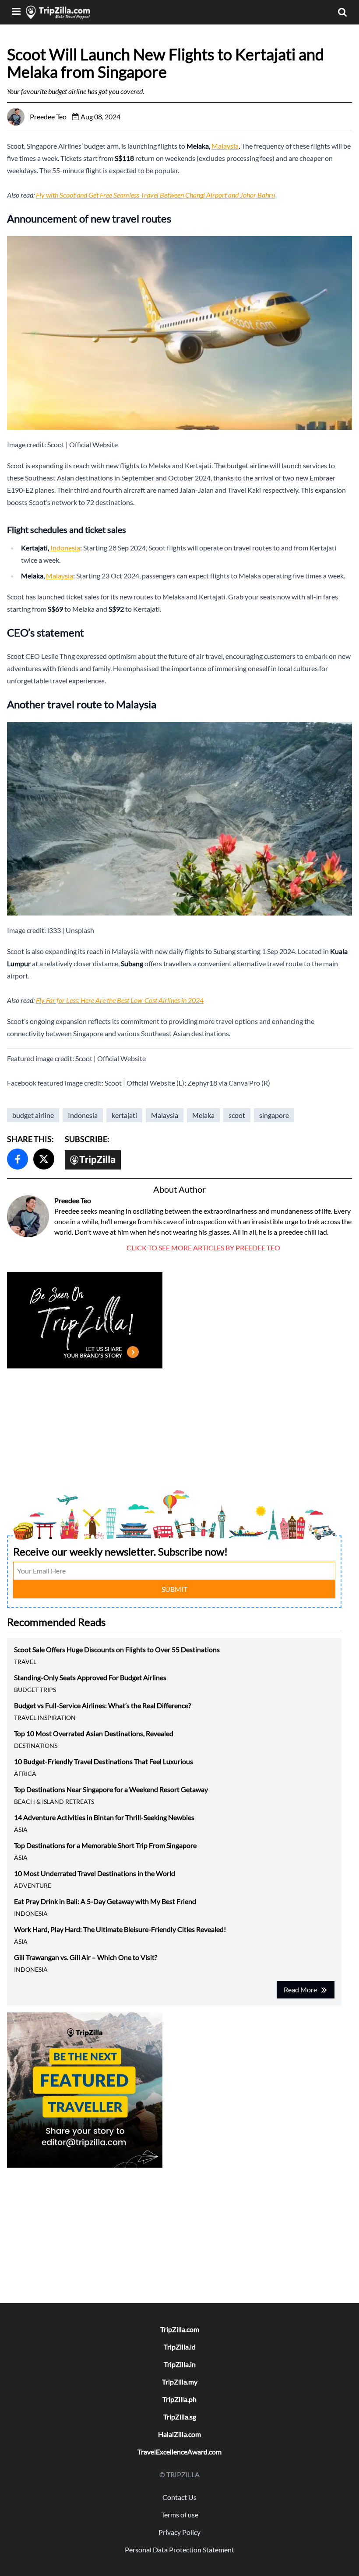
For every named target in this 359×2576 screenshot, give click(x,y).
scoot (237, 1115)
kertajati (124, 1115)
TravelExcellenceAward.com (179, 2452)
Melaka (203, 1115)
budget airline (33, 1115)
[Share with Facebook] (18, 1159)
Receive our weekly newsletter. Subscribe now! (120, 1551)
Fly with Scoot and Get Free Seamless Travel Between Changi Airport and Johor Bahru (155, 195)
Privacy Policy (179, 2532)
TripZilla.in (180, 2364)
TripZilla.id (180, 2347)
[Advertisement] (174, 1432)
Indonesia (65, 548)
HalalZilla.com (179, 2434)
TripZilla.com (180, 2329)
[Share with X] (44, 1159)
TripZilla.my (180, 2382)
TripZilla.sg (180, 2417)
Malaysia (225, 146)
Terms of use (180, 2515)
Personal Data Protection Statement (179, 2550)
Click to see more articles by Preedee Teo (203, 1248)
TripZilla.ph (179, 2399)
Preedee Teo (73, 1200)
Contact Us (179, 2497)
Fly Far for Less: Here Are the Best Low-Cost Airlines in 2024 (120, 1000)
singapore (274, 1115)
